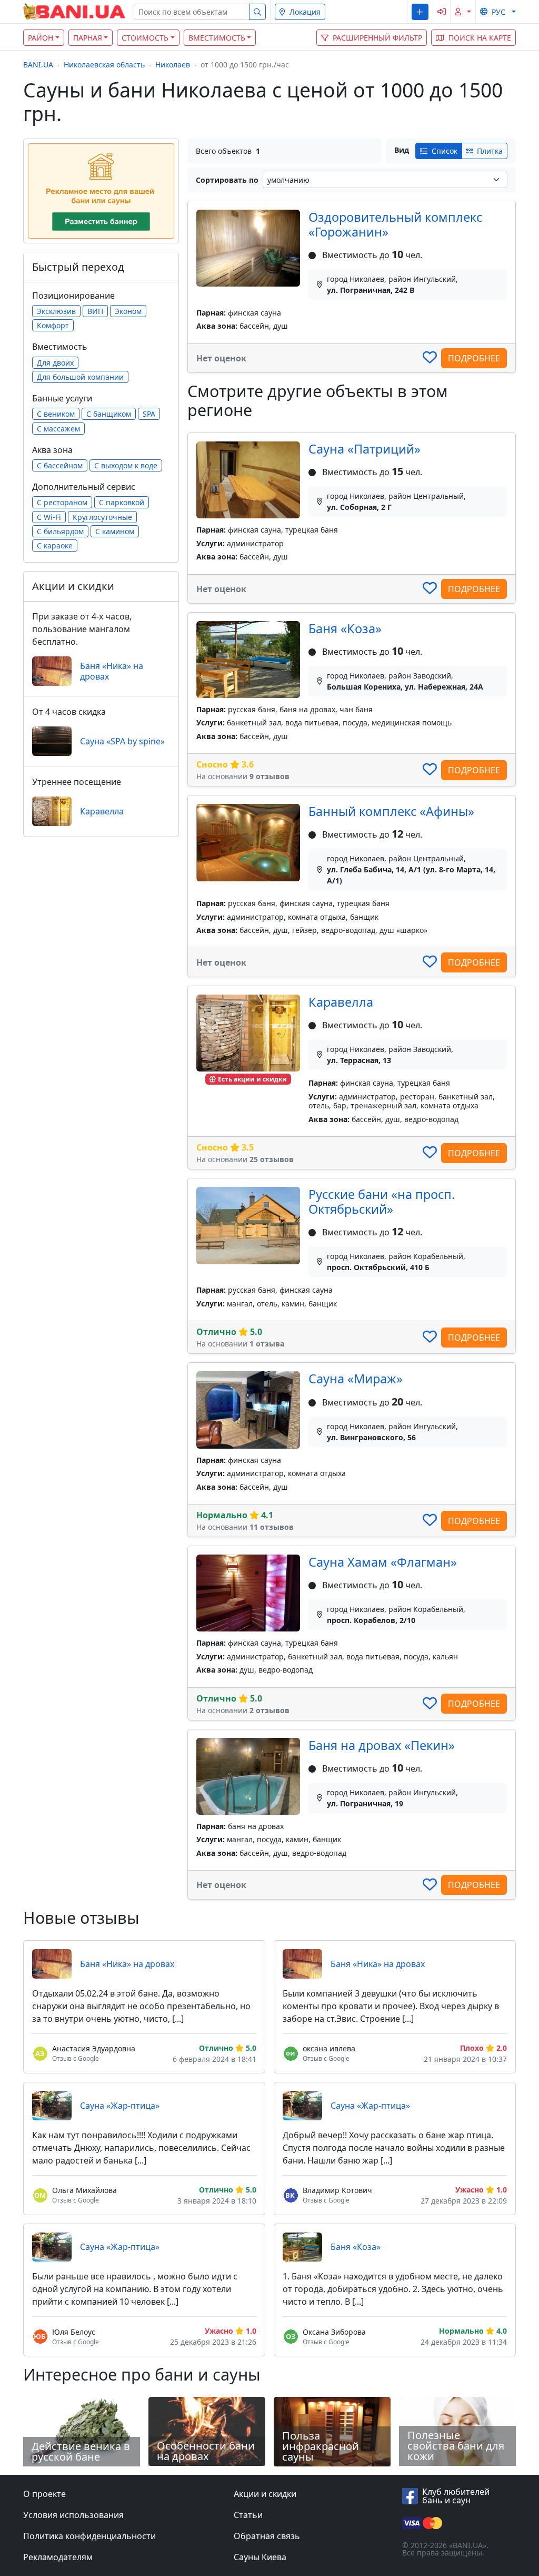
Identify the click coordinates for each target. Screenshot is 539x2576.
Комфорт (53, 325)
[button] (420, 12)
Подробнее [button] (474, 358)
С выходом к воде (126, 465)
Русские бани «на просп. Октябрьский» (382, 1202)
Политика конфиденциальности (89, 2536)
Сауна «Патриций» (365, 449)
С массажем (58, 429)
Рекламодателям (58, 2557)
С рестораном (62, 502)
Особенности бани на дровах (206, 2451)
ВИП (95, 311)
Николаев (173, 65)
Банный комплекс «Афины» (391, 811)
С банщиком (109, 414)
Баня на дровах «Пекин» (382, 1745)
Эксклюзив (56, 311)
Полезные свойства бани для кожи (456, 2446)
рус (498, 12)
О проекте (44, 2494)
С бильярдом (60, 531)
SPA (149, 414)
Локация (305, 12)
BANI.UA (38, 65)
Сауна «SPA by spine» (122, 741)
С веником (56, 414)
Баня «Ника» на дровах (112, 671)
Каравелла (341, 1002)
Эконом (128, 311)
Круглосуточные (102, 517)
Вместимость (217, 38)
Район (41, 38)
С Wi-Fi (49, 517)
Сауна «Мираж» (356, 1379)
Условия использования (73, 2515)
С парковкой (122, 502)
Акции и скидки (265, 2494)
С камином (115, 531)
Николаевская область (104, 65)
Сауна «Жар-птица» (120, 2106)
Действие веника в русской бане (81, 2451)
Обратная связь (267, 2536)
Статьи (248, 2515)
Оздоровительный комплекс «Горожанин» (395, 224)
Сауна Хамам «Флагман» (383, 1562)
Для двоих (55, 363)
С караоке (55, 545)
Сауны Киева (260, 2557)
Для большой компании (80, 377)
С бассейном (60, 465)
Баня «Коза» (345, 628)
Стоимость (145, 38)
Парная (88, 38)
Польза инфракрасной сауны (321, 2446)
